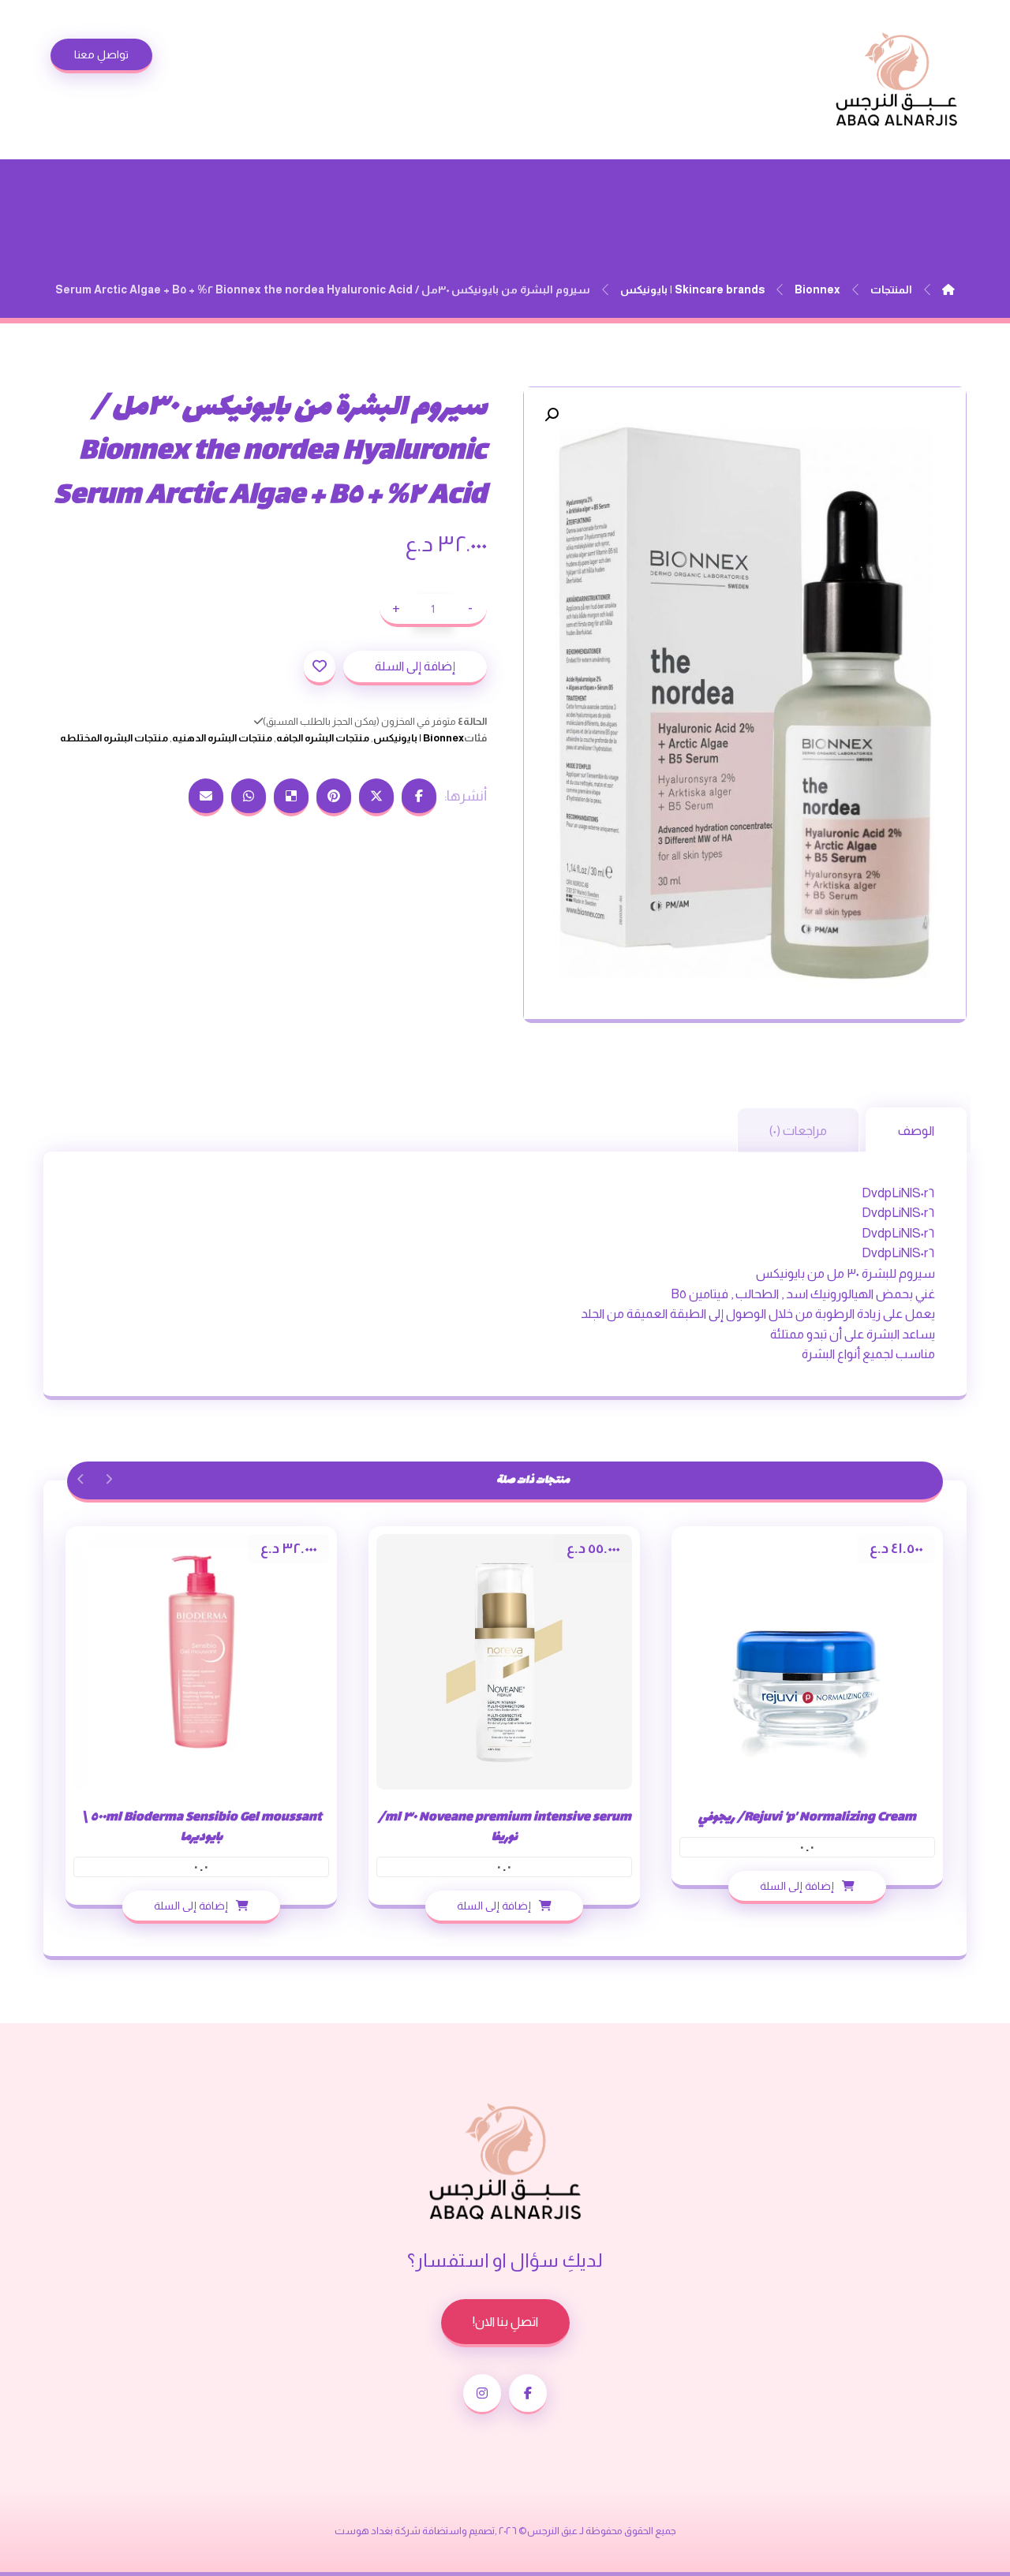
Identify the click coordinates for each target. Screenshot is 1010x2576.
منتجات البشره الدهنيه (222, 738)
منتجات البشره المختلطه (114, 738)
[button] (552, 415)
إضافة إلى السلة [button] (797, 1886)
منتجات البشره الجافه (323, 738)
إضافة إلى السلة (415, 666)
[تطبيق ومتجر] (896, 80)
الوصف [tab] (916, 1131)
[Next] (81, 1479)
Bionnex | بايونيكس (419, 738)
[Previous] (108, 1479)
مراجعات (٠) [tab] (798, 1131)
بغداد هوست (364, 2531)
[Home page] (948, 289)
